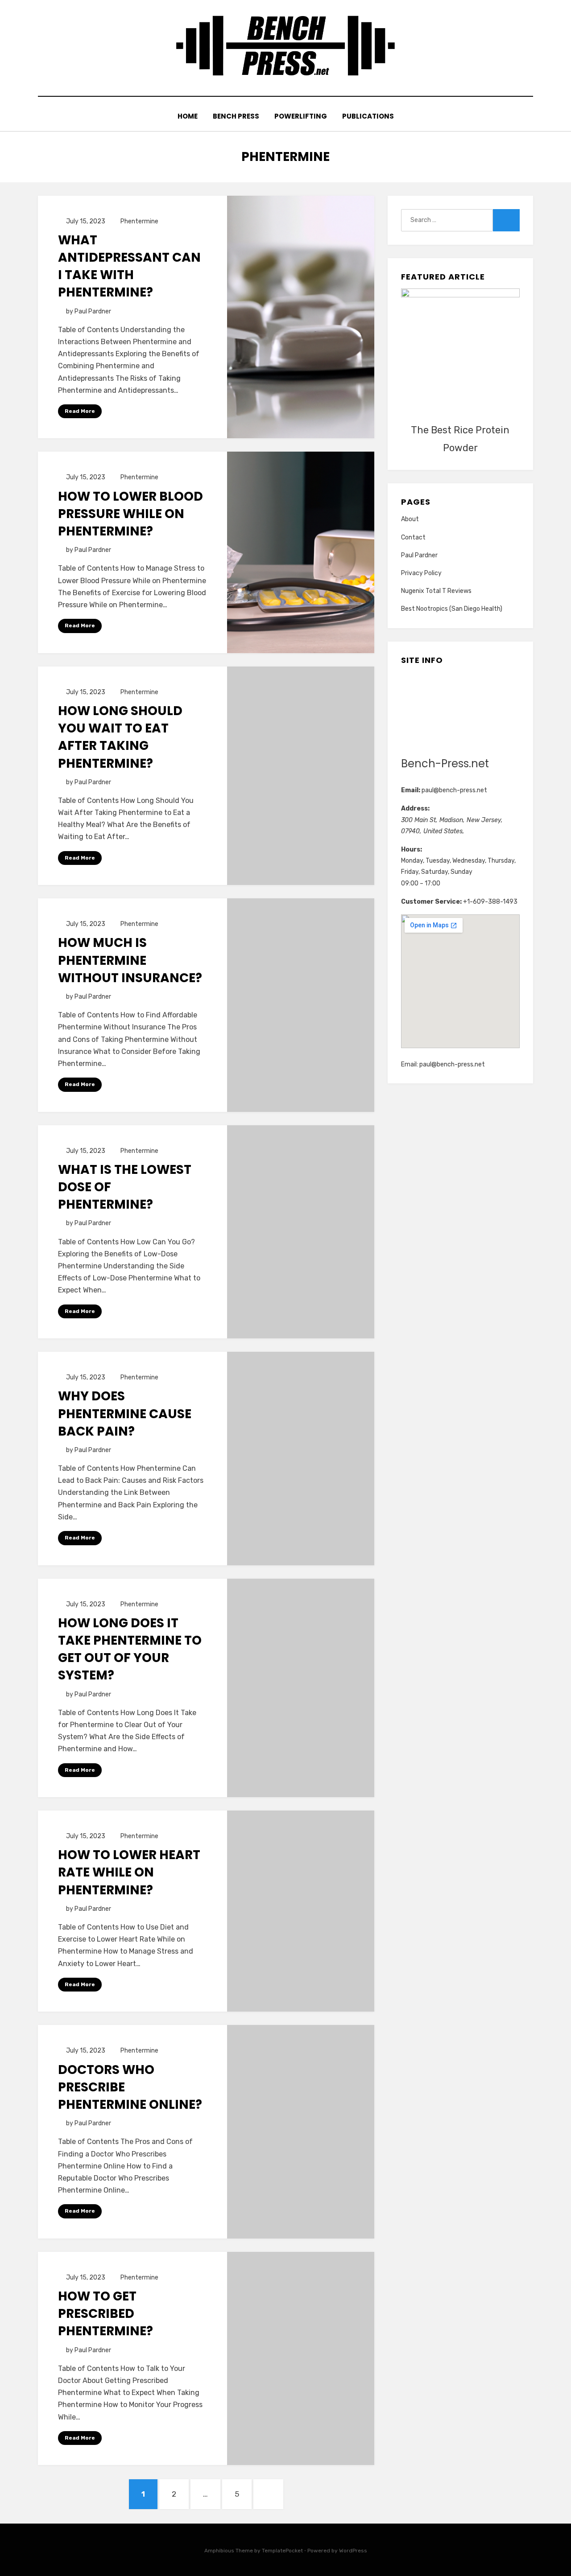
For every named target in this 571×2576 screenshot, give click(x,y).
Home (188, 116)
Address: (415, 809)
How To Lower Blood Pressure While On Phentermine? (130, 514)
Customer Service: (431, 902)
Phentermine (139, 221)
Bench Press (236, 116)
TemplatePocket (282, 2551)
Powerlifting (301, 116)
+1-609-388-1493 (490, 902)
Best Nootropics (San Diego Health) (452, 609)
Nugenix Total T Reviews (436, 591)
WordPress (353, 2551)
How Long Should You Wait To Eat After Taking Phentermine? (120, 737)
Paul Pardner (419, 555)
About (410, 519)
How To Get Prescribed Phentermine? (106, 2314)
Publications (368, 116)
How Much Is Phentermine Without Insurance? (130, 960)
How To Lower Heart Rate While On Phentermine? (129, 1872)
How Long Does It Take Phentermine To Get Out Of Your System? (130, 1649)
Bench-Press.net (445, 763)
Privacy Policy (421, 573)
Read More (80, 411)
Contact (413, 537)
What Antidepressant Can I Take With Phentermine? (129, 266)
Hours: (412, 850)
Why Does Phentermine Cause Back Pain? (125, 1414)
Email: (411, 790)
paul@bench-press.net (454, 790)
